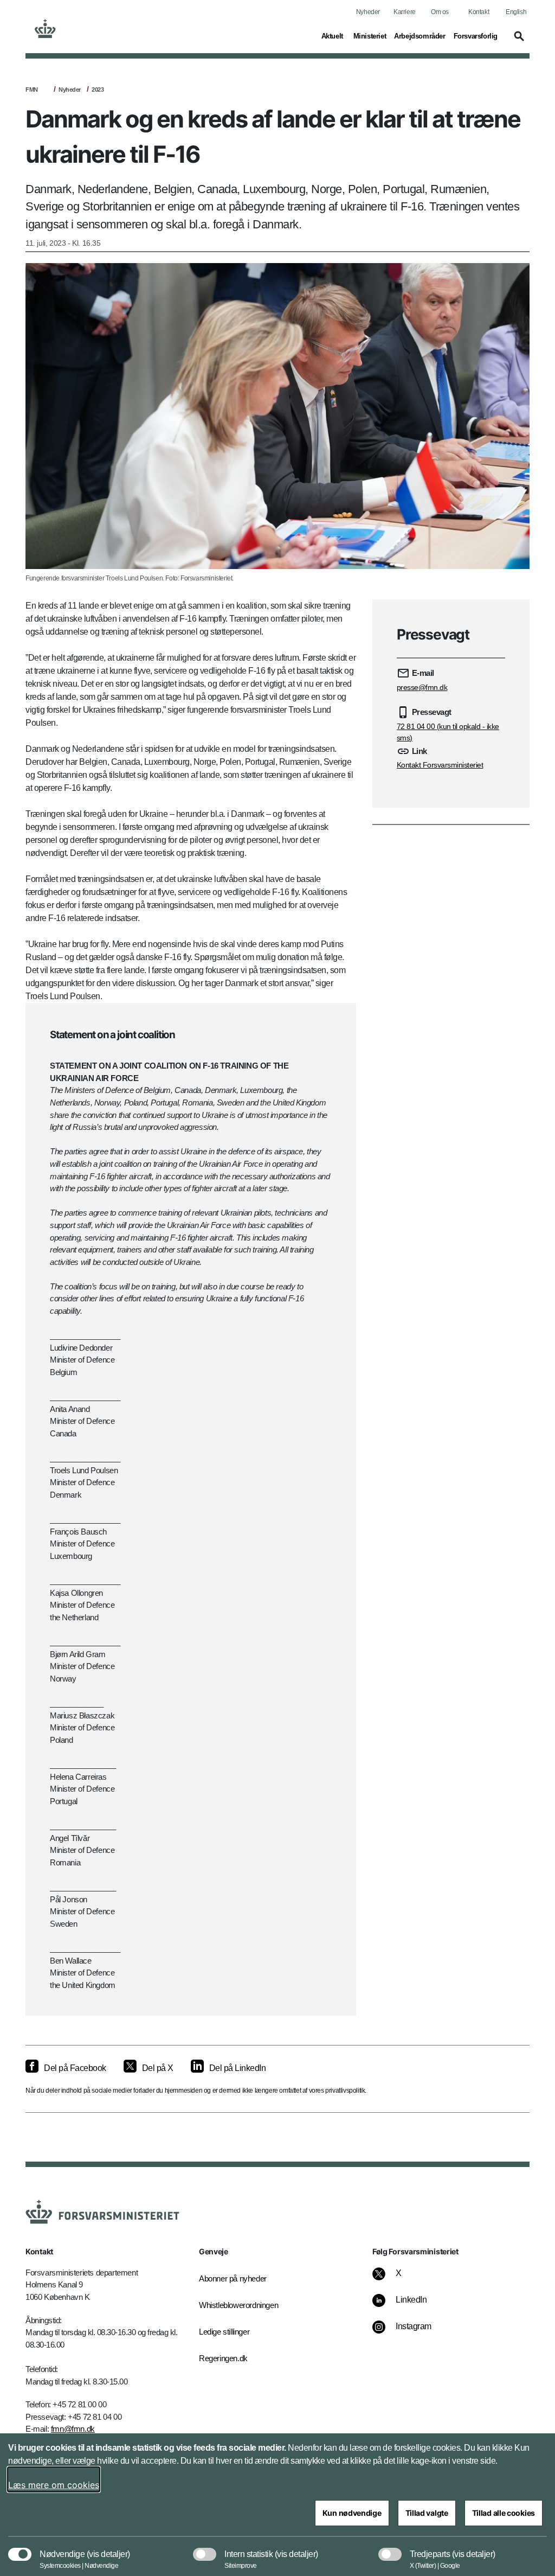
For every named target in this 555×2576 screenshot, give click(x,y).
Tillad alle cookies (504, 2513)
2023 (98, 90)
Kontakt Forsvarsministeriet (440, 765)
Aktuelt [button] (333, 36)
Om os (440, 12)
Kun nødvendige (352, 2513)
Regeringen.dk (223, 2358)
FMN (32, 90)
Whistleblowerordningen (234, 2305)
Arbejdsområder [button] (420, 36)
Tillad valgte (427, 2513)
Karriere (405, 12)
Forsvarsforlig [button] (476, 36)
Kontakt (479, 12)
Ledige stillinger (224, 2332)
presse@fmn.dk (422, 687)
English (516, 12)
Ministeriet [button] (370, 36)
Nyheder (368, 12)
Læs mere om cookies (54, 2485)
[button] (518, 41)
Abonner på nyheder (233, 2278)
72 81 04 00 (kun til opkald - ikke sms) (448, 732)
